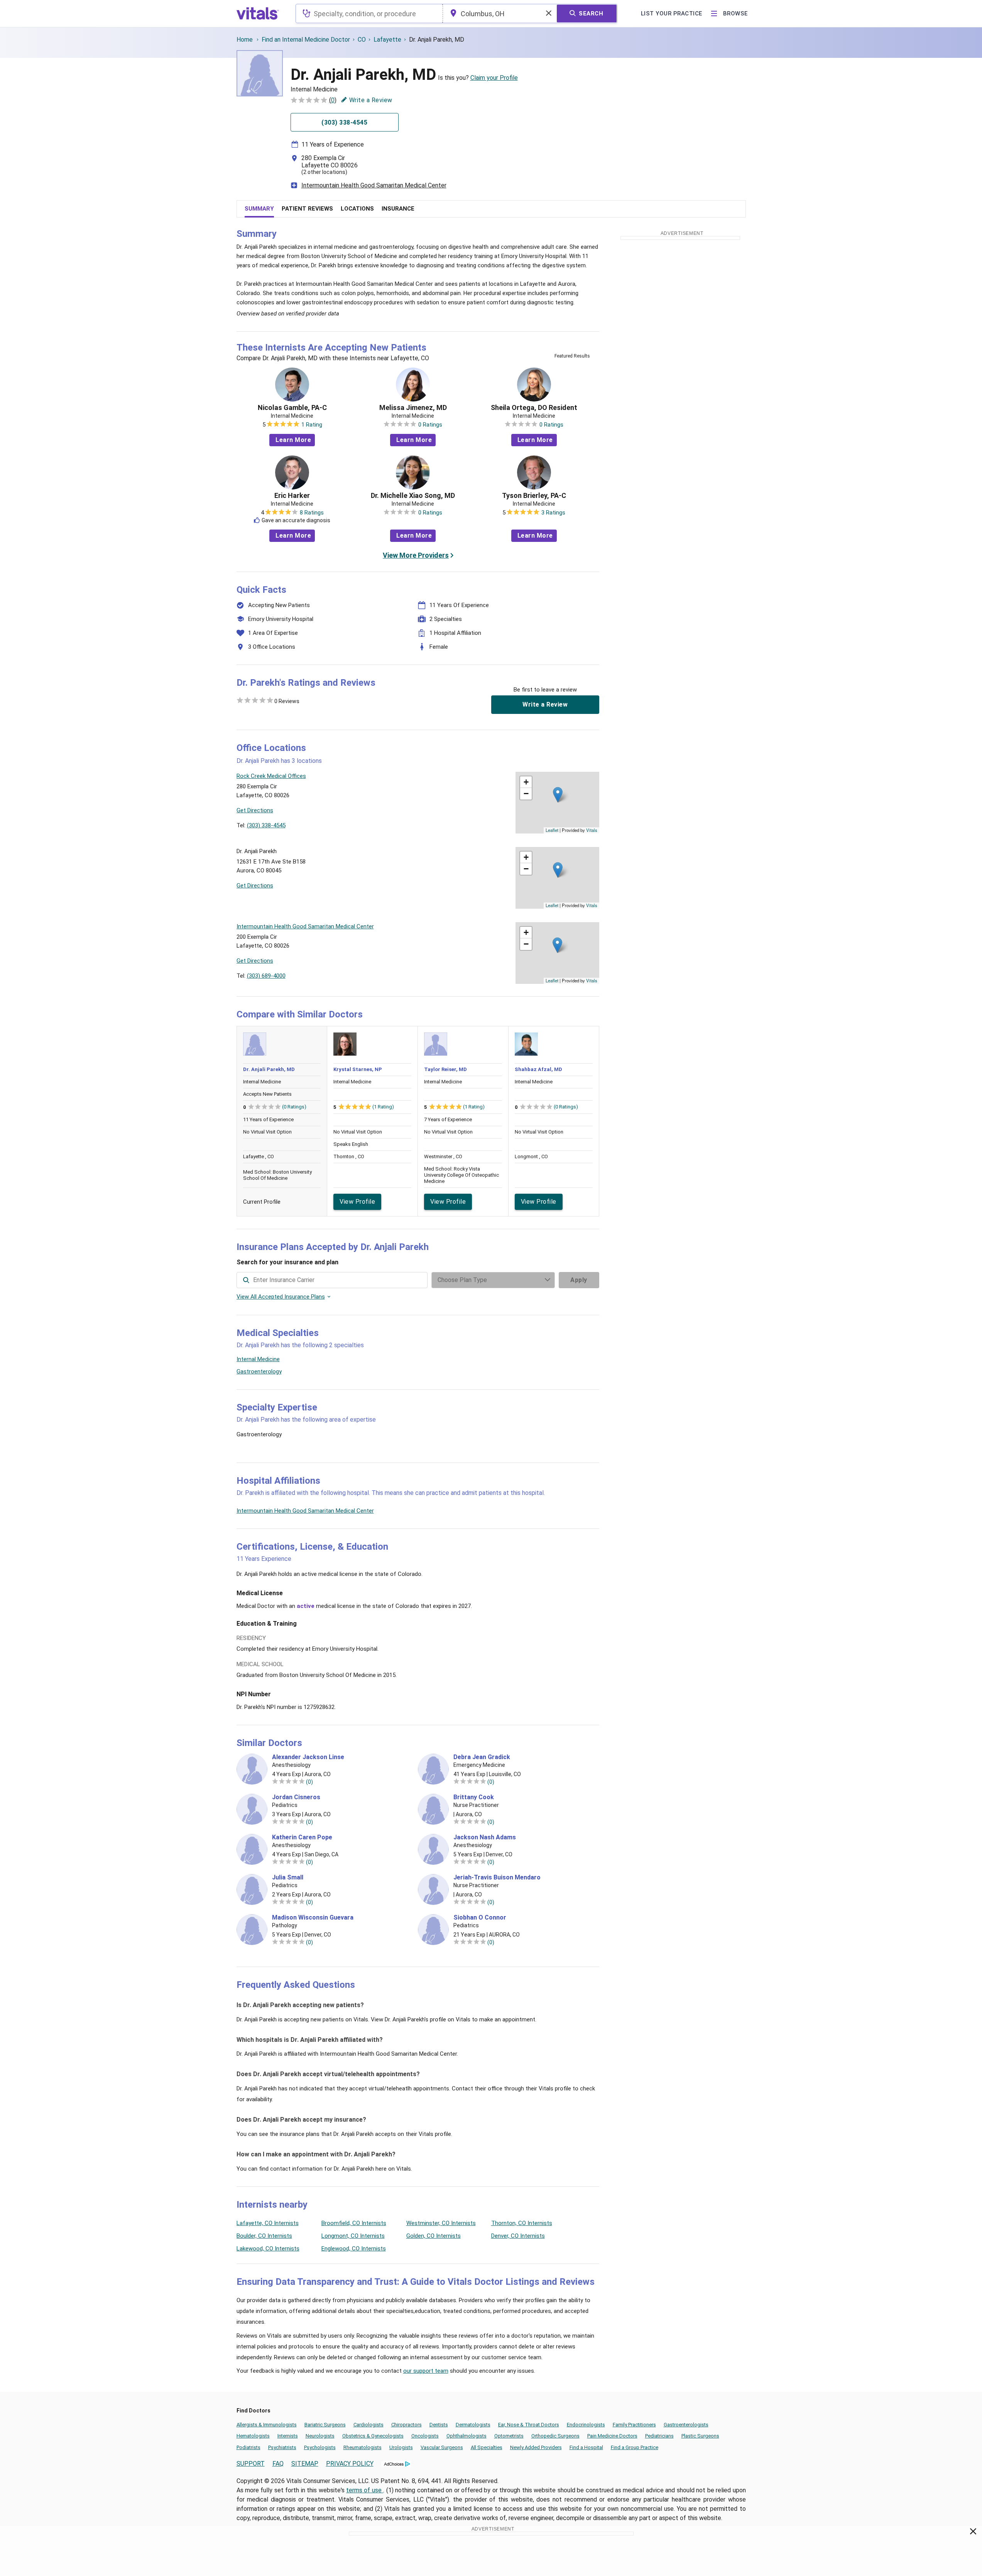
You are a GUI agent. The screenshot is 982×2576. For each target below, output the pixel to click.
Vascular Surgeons (442, 2447)
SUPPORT (251, 2464)
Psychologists (320, 2447)
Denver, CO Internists (518, 2236)
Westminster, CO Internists (441, 2223)
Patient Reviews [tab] (307, 209)
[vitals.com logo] (258, 13)
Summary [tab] (259, 209)
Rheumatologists (363, 2447)
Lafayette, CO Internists (268, 2223)
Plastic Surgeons (700, 2436)
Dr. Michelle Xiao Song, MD (413, 496)
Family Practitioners (634, 2425)
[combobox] (369, 13)
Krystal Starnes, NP (358, 1069)
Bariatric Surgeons (325, 2425)
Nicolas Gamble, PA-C (292, 408)
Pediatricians (659, 2436)
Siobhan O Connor (480, 1918)
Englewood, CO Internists (354, 2249)
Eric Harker (292, 496)
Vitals (592, 830)
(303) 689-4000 (266, 976)
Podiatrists (248, 2447)
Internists (288, 2436)
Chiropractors (406, 2425)
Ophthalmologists (466, 2436)
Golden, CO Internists (434, 2236)
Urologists (401, 2447)
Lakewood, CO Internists (268, 2249)
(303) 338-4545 (266, 825)
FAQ (278, 2464)
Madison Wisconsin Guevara (313, 1918)
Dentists (439, 2425)
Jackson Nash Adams (485, 1837)
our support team (426, 2371)
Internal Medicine (258, 1359)
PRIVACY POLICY (350, 2464)
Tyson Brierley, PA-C (534, 496)
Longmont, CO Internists (353, 2236)
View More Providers (416, 555)
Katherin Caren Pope (302, 1837)
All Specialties (487, 2447)
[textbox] (369, 13)
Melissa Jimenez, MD (413, 408)
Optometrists (509, 2436)
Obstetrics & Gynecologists (373, 2436)
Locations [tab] (357, 209)
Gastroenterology (259, 1372)
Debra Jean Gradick (482, 1757)
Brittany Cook (474, 1797)
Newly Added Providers (536, 2447)
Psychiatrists (282, 2447)
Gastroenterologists (686, 2425)
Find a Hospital (586, 2447)
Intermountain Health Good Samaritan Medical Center (374, 185)
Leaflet (552, 830)
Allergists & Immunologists (267, 2425)
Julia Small (288, 1878)
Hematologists (253, 2436)
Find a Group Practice (635, 2447)
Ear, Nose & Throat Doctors (529, 2425)
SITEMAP (305, 2464)
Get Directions (255, 810)
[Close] (973, 2533)
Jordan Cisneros (296, 1797)
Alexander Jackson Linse (308, 1757)
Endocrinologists (586, 2425)
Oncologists (425, 2436)
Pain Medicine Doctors (612, 2436)
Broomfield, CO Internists (354, 2223)
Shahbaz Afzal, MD (538, 1069)
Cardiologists (368, 2425)
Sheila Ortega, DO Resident (534, 408)
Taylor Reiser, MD (445, 1069)
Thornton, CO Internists (522, 2223)
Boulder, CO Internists (264, 2236)
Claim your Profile (494, 78)
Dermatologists (473, 2425)
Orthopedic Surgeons (555, 2436)
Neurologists (320, 2436)
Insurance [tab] (398, 209)
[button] (558, 795)
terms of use (365, 2490)
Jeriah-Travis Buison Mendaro (497, 1878)
